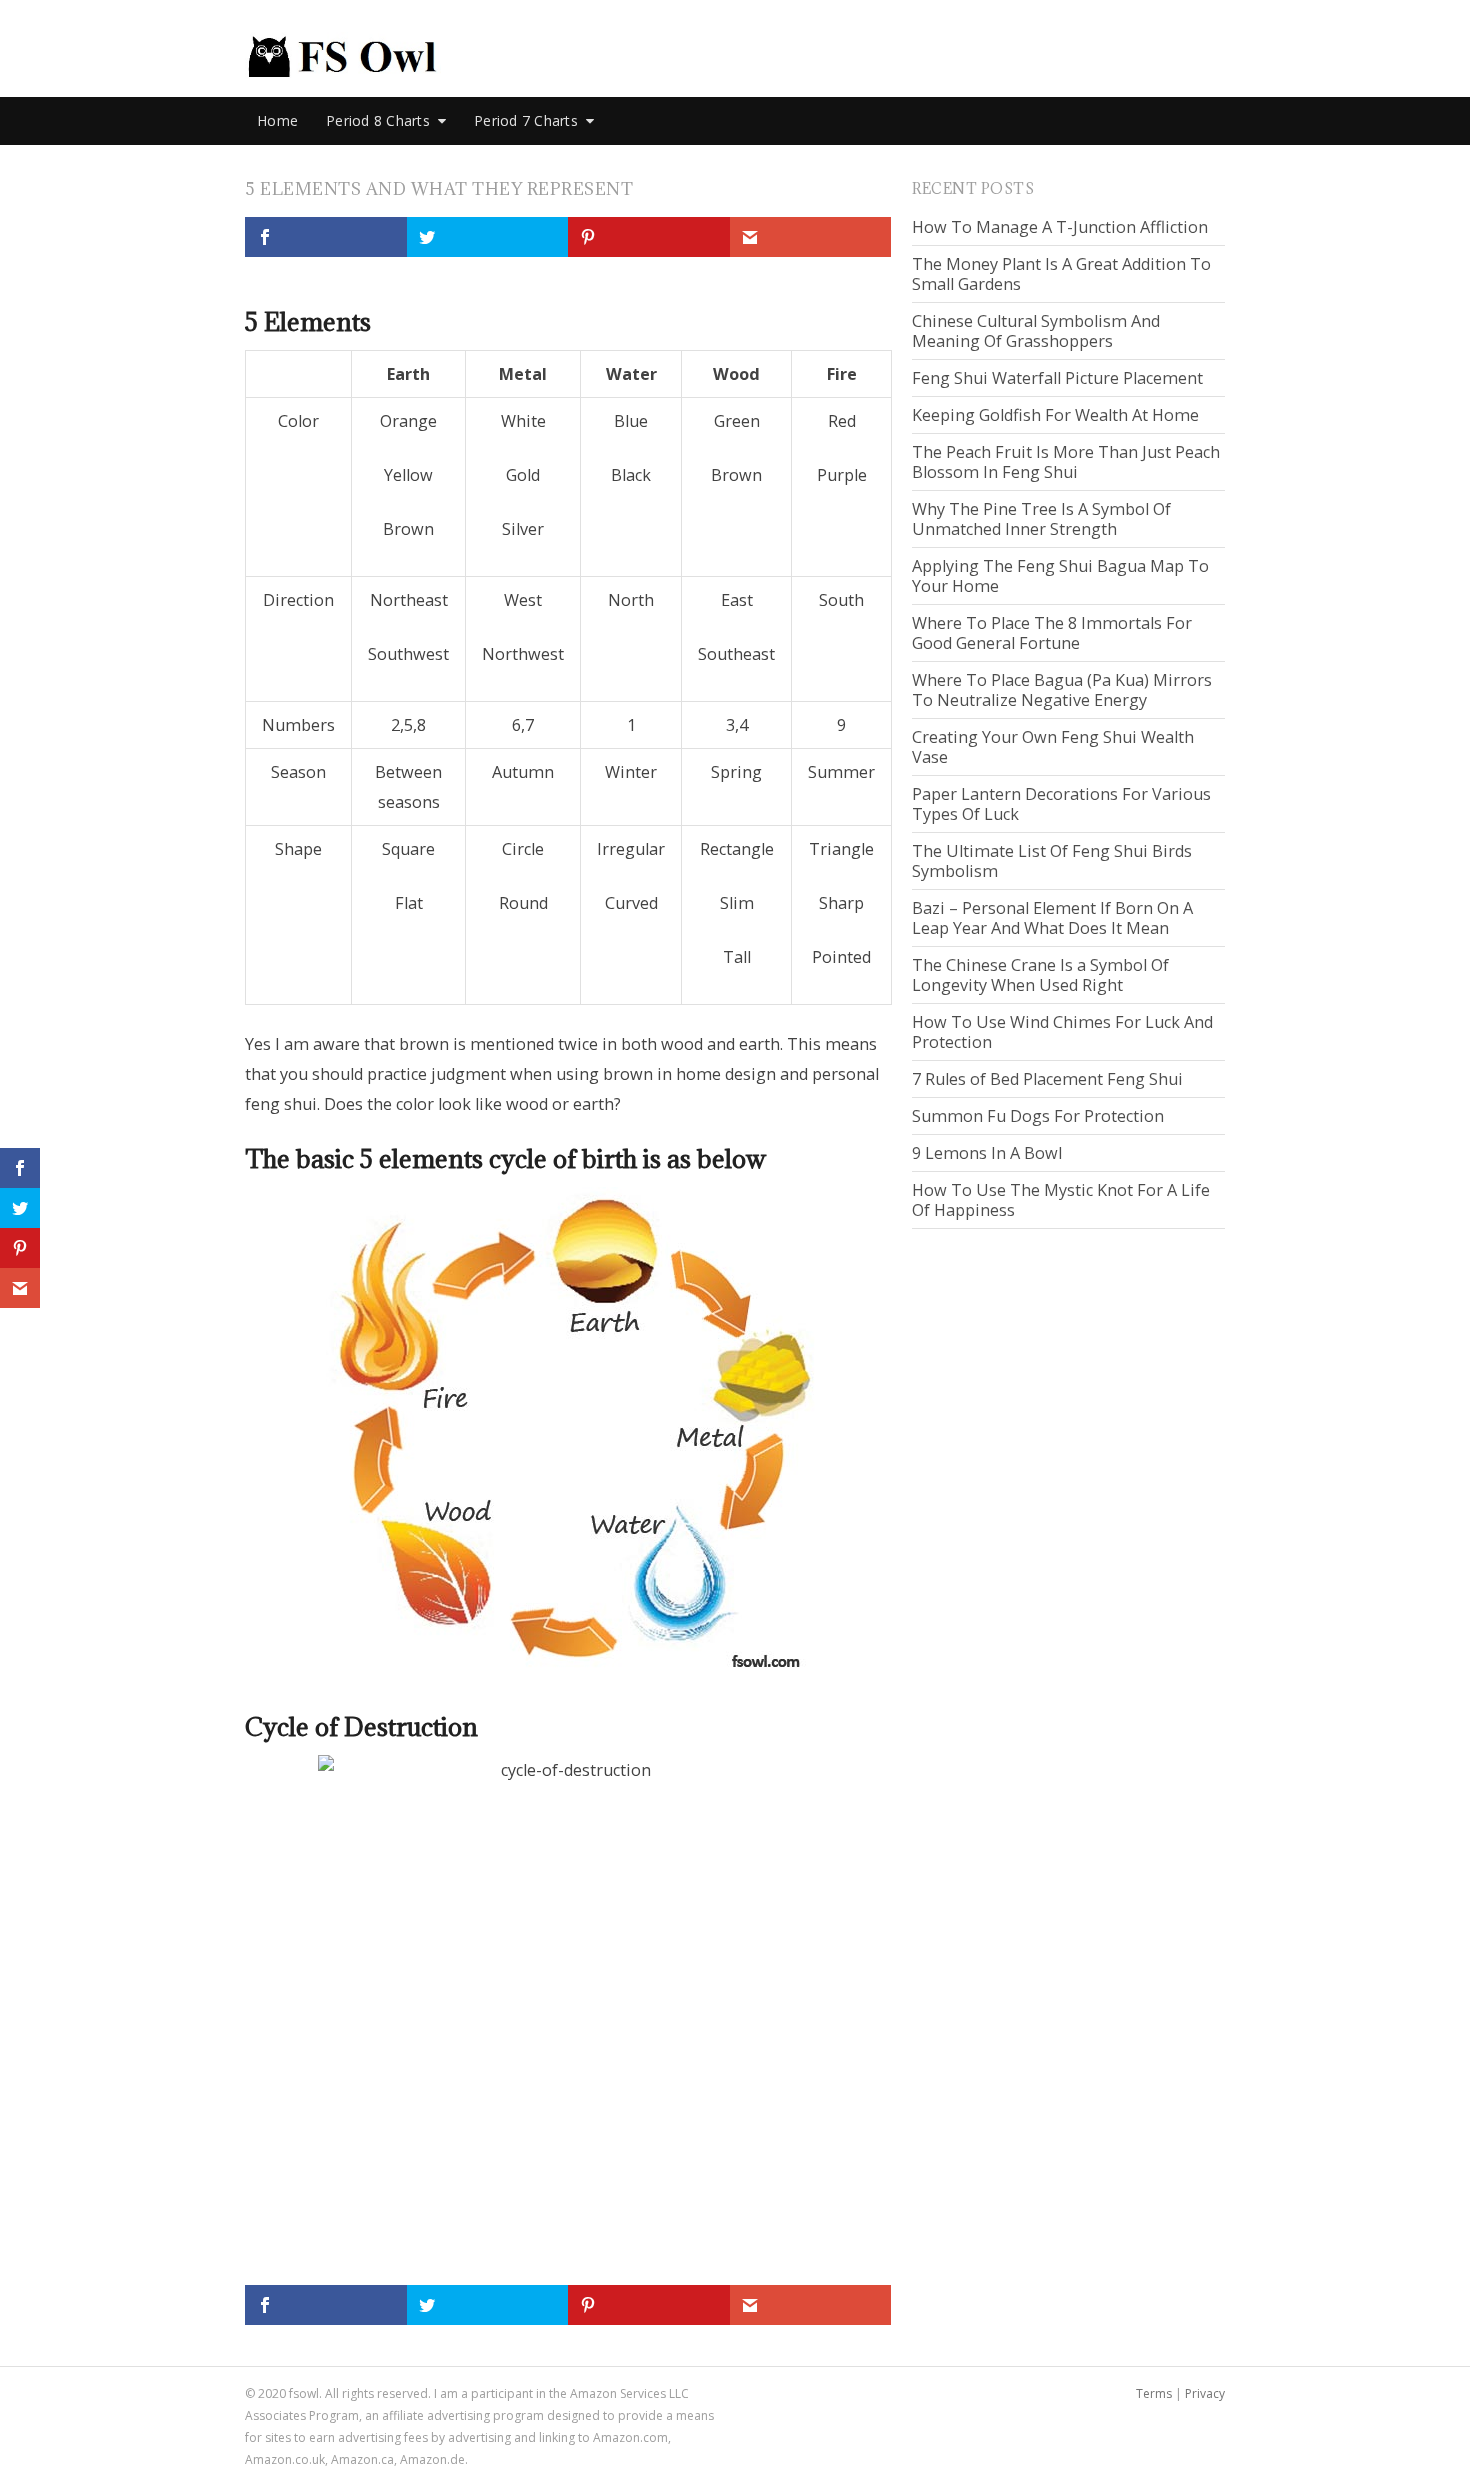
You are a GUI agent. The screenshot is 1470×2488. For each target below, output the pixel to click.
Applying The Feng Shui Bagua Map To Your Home (1060, 576)
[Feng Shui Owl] (343, 56)
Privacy (1205, 2393)
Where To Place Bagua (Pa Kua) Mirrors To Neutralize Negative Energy (1062, 690)
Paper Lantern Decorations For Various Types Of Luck (1061, 804)
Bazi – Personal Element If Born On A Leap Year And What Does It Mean (1052, 918)
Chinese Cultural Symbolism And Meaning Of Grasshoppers (1036, 331)
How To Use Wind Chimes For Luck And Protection (1062, 1032)
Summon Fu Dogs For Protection (1038, 1116)
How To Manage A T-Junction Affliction (1060, 227)
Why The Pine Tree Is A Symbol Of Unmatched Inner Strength (1041, 519)
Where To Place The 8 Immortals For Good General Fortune (1052, 633)
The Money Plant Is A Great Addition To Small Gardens (1061, 274)
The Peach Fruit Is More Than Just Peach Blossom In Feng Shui (1066, 462)
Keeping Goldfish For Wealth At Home (1055, 415)
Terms (1154, 2393)
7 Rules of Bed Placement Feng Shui (1047, 1079)
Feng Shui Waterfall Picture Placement (1057, 378)
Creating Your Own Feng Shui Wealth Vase (1053, 747)
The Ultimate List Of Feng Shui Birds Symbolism (1052, 861)
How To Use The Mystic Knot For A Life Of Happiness (1061, 1200)
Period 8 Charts (378, 120)
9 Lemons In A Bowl (987, 1153)
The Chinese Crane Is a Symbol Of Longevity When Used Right (1040, 975)
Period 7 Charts (526, 120)
